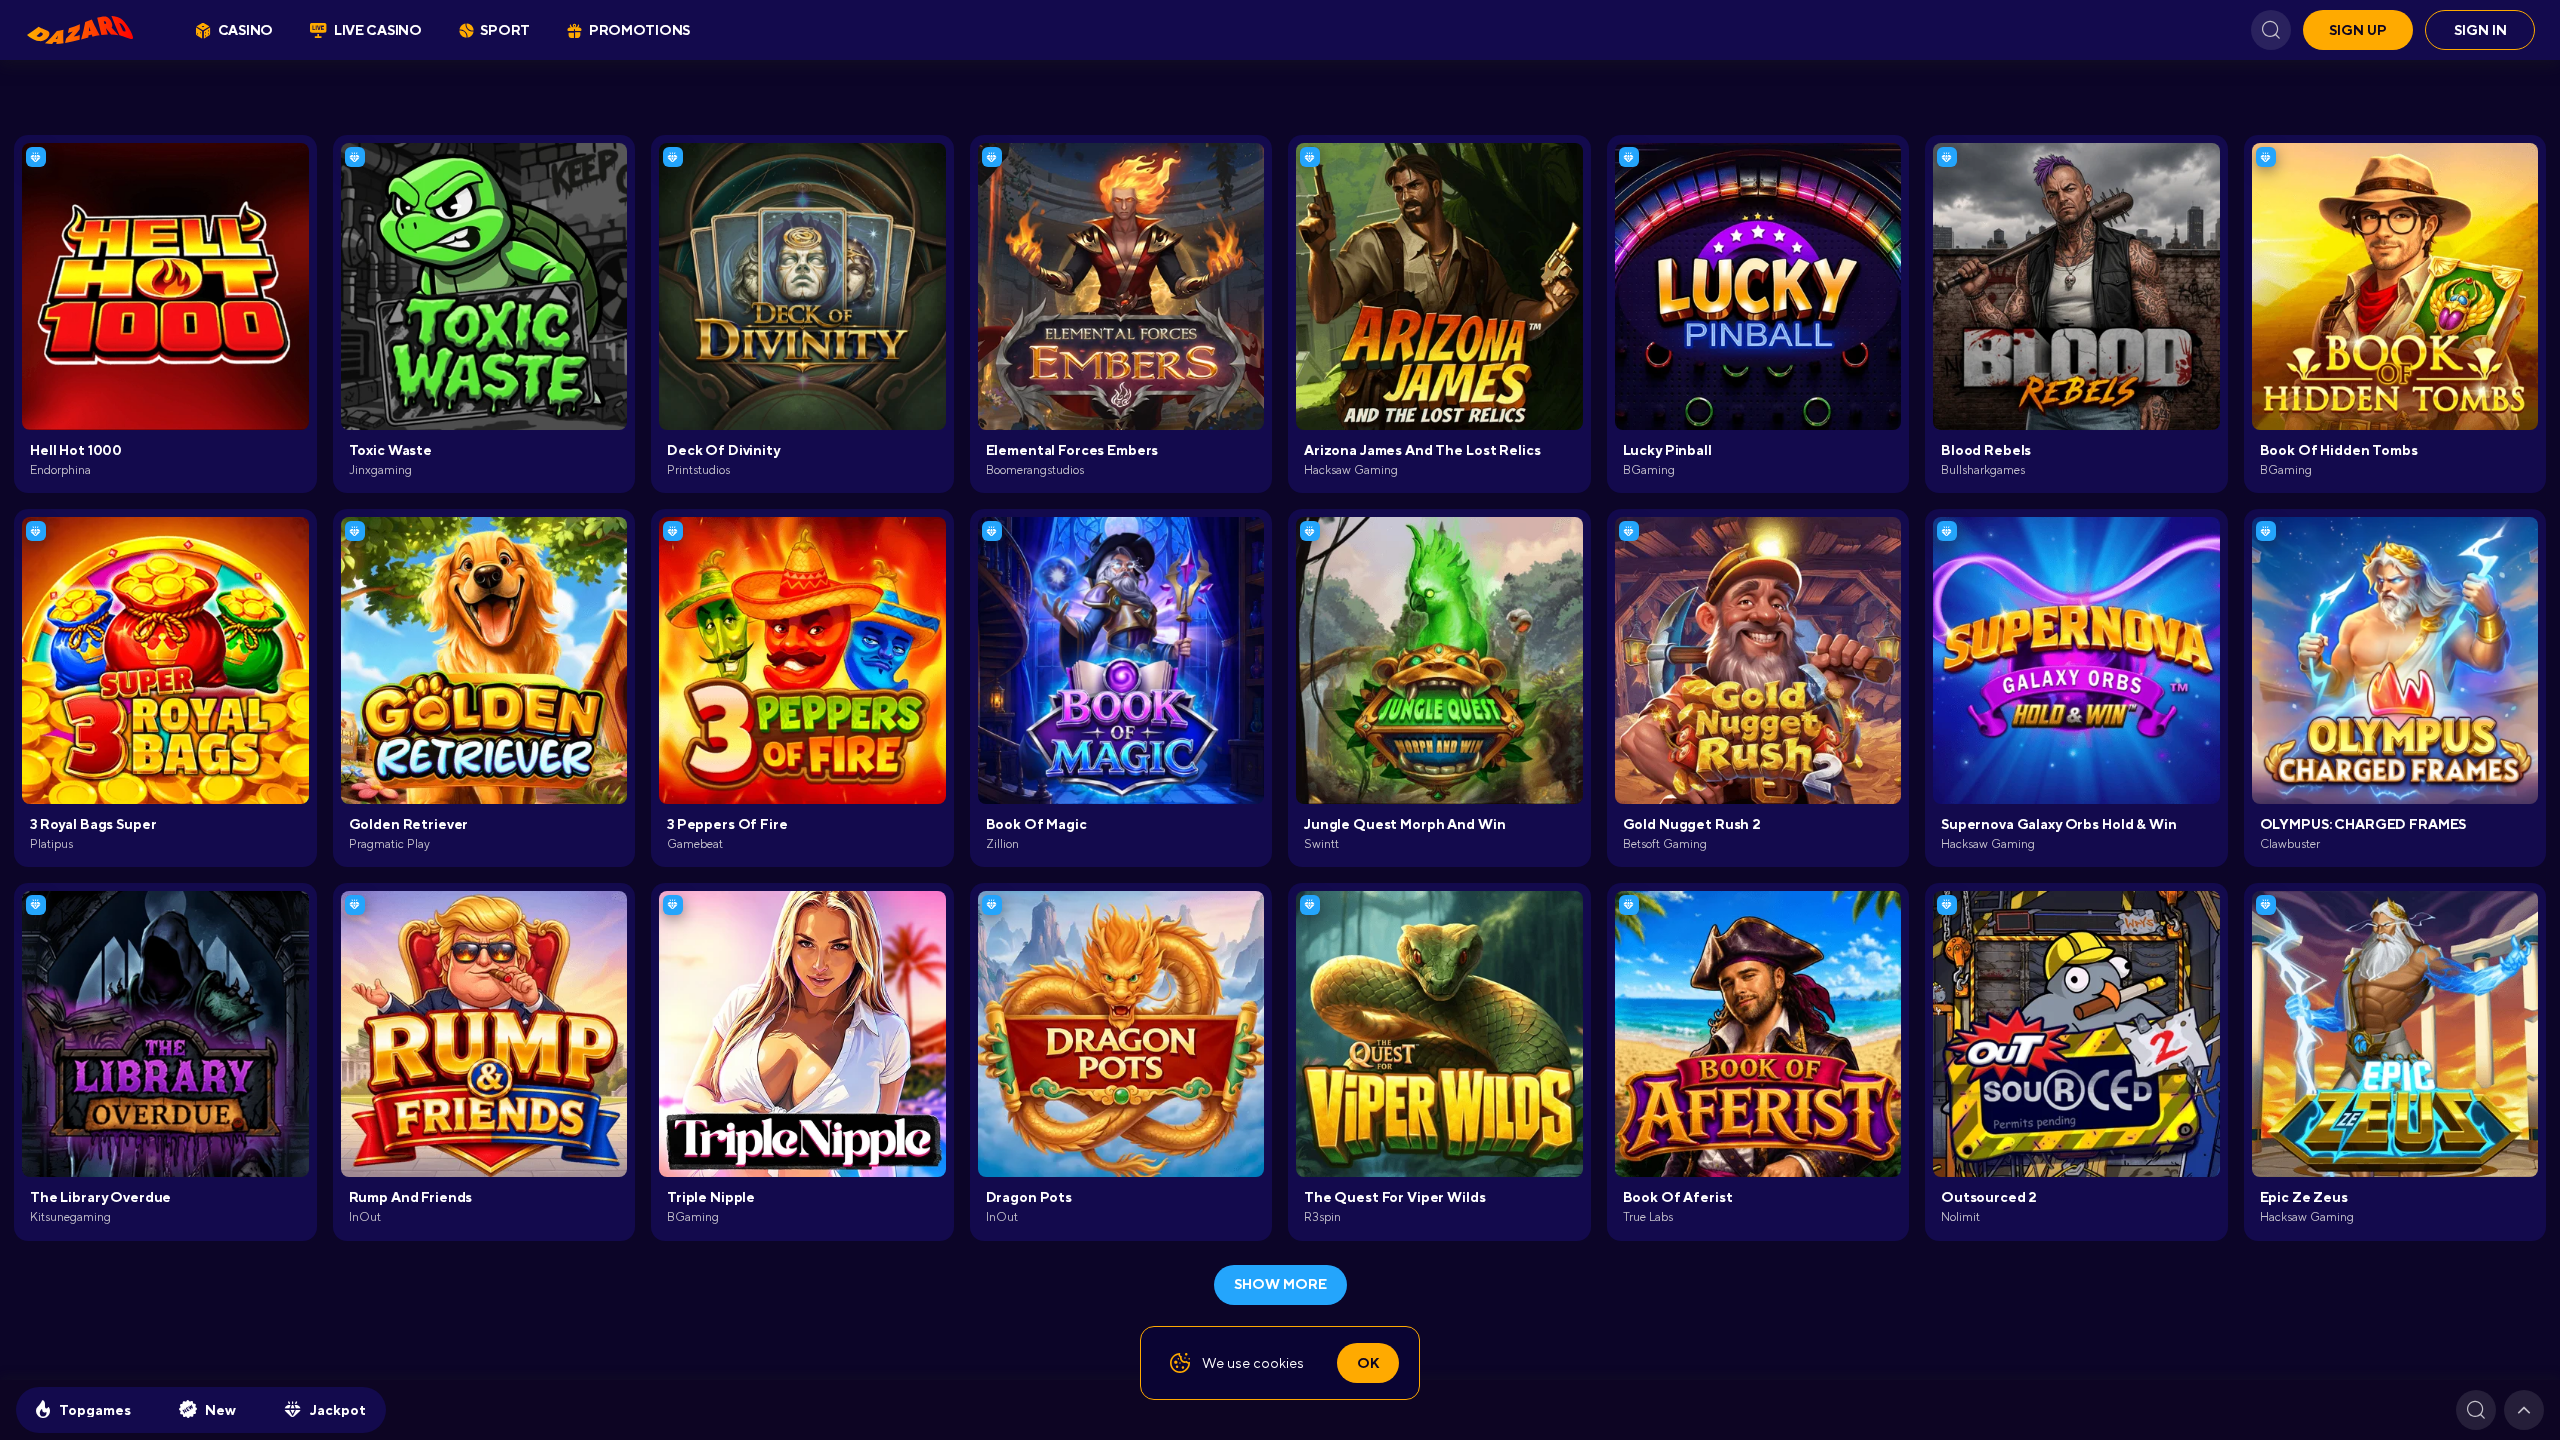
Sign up (2358, 30)
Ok (1368, 1363)
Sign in (2480, 30)
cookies (1278, 1363)
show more (1280, 1284)
